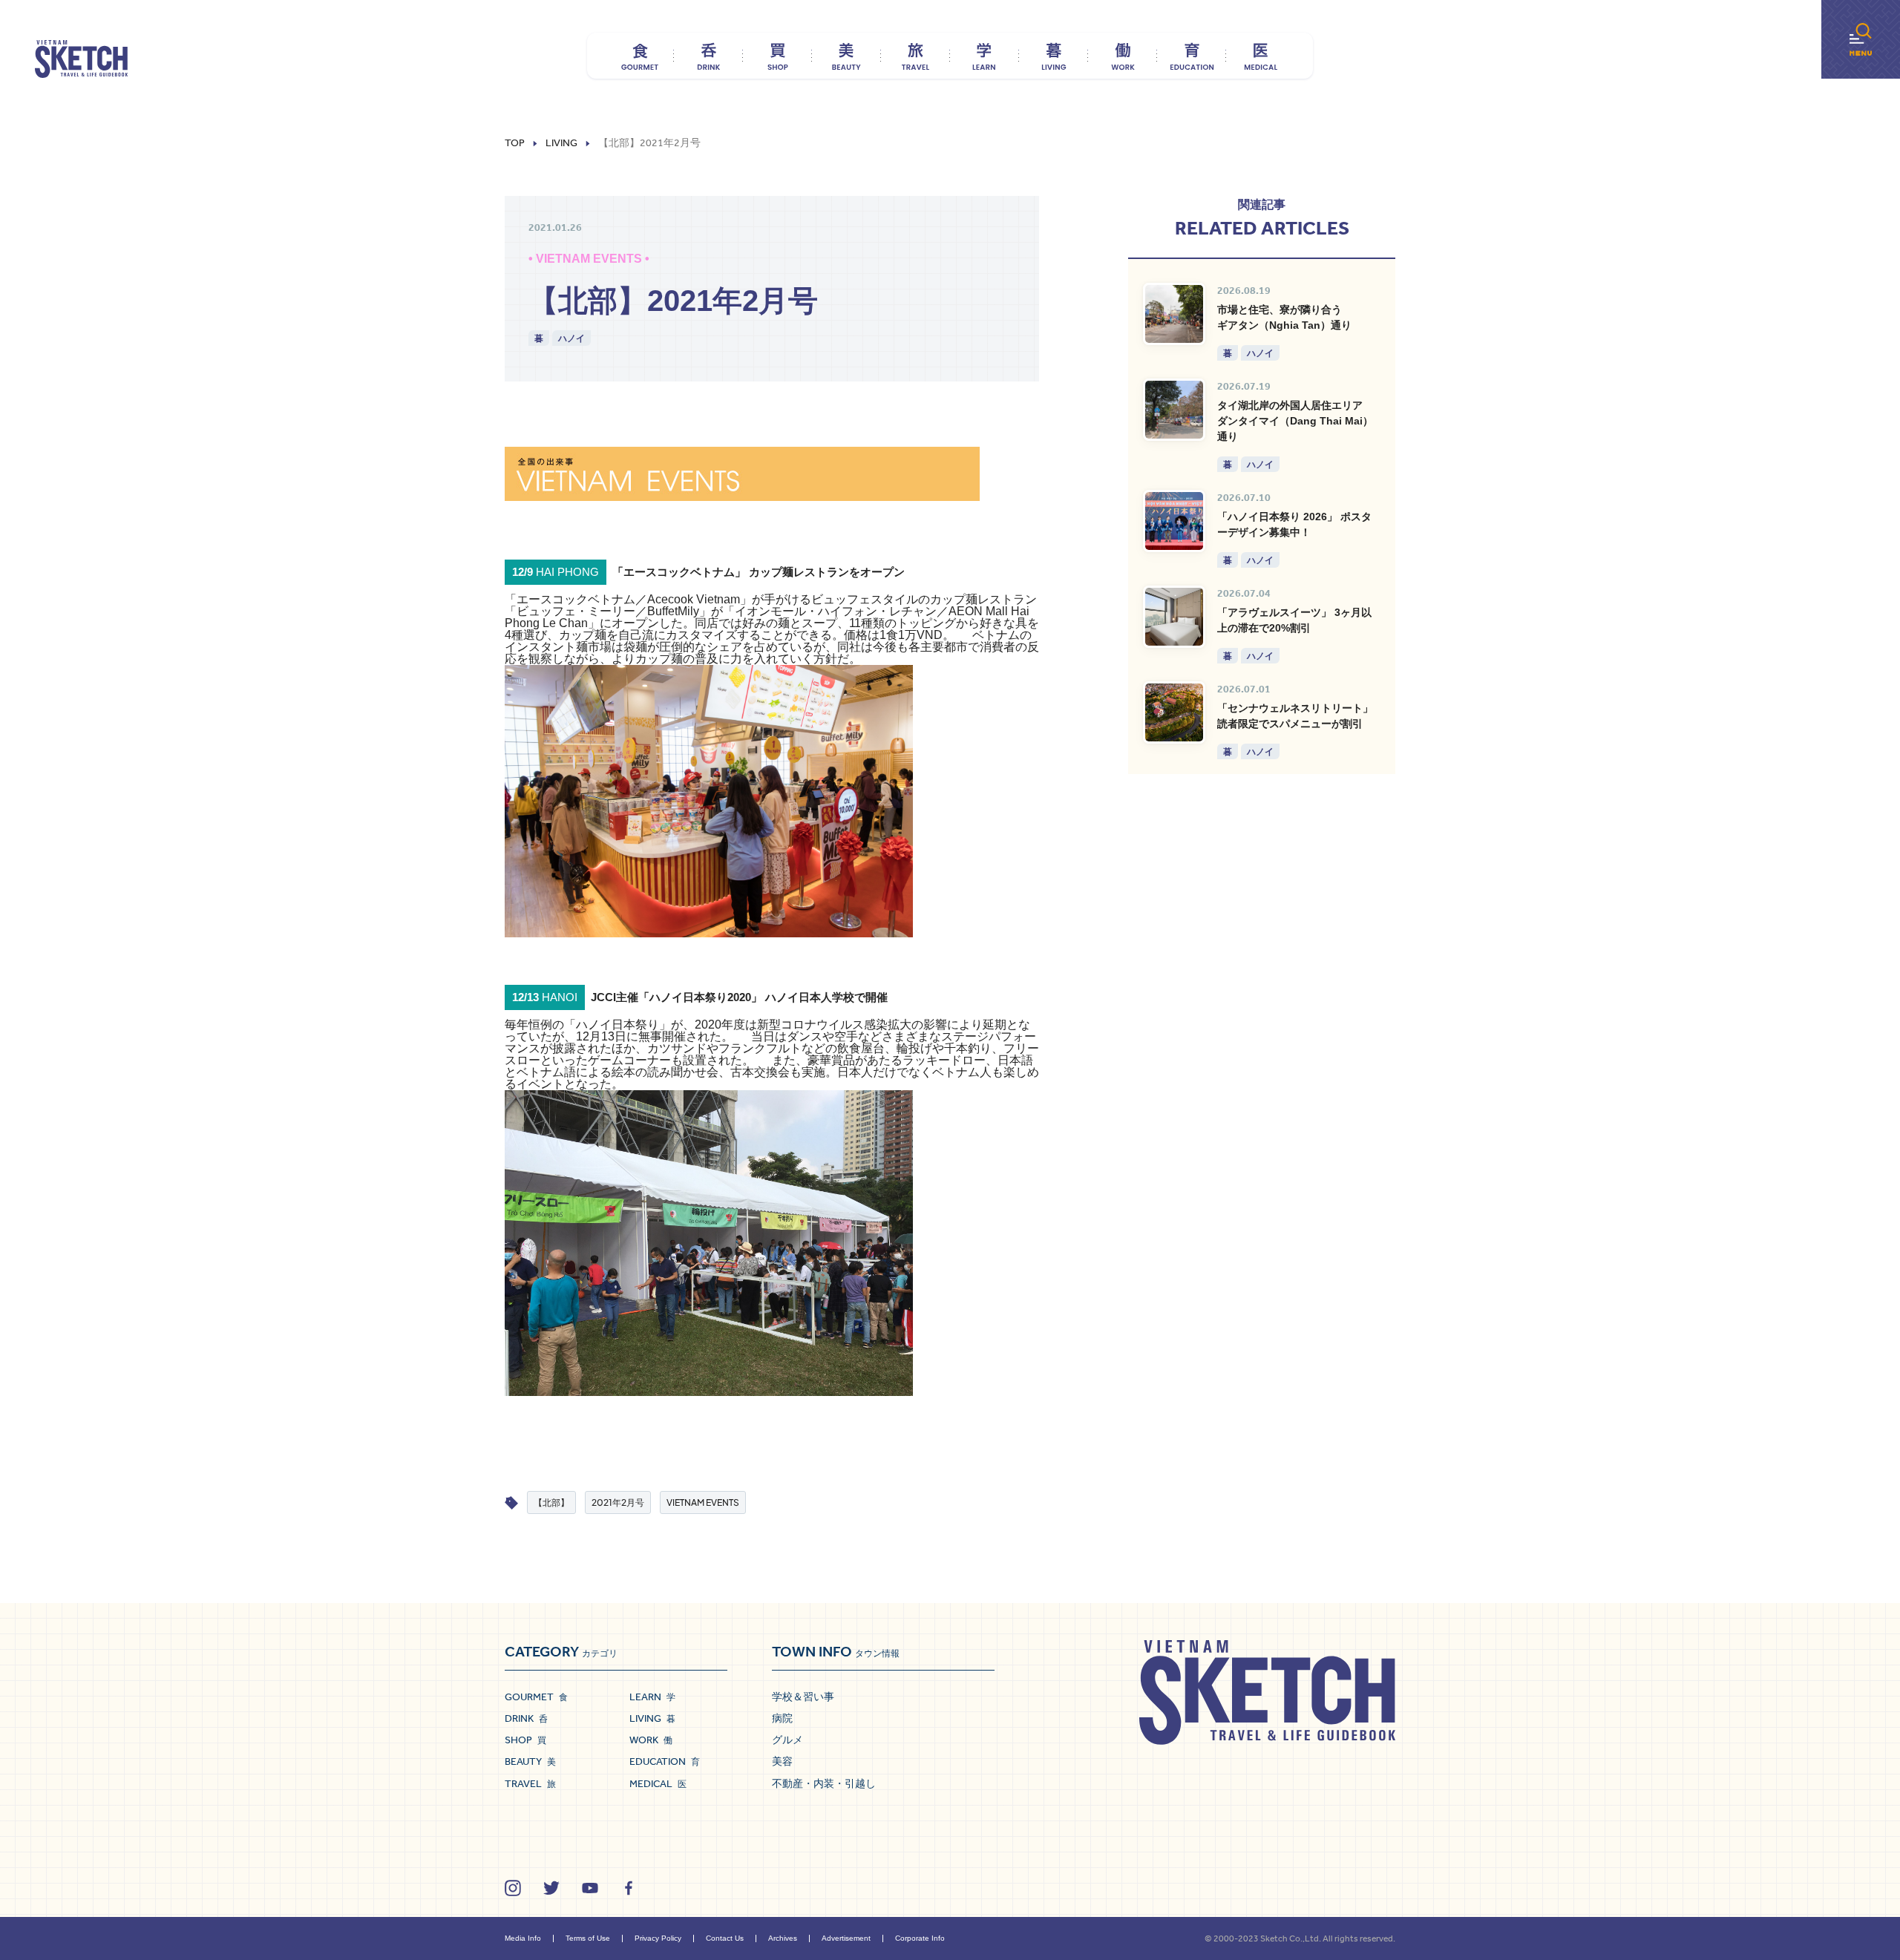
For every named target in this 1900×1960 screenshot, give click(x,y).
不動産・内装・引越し (824, 1783)
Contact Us (725, 1938)
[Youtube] (590, 1888)
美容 (782, 1761)
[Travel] (915, 56)
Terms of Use (588, 1938)
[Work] (1123, 56)
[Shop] (777, 56)
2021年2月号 (618, 1502)
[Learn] (985, 56)
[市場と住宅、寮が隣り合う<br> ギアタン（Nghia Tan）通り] (1174, 314)
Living (561, 143)
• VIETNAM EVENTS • (589, 259)
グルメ (787, 1740)
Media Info (523, 1938)
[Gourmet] (639, 56)
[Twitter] (551, 1888)
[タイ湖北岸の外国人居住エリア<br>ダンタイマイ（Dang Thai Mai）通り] (1174, 410)
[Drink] (708, 56)
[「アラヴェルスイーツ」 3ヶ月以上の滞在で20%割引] (1174, 617)
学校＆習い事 (803, 1697)
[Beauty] (846, 56)
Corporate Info (920, 1938)
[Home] (81, 59)
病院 (782, 1718)
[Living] (1054, 56)
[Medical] (1261, 56)
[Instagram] (513, 1888)
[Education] (1192, 56)
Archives (783, 1938)
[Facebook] (629, 1888)
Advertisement (846, 1938)
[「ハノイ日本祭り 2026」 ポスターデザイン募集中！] (1174, 521)
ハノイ (571, 338)
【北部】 (551, 1502)
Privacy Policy (658, 1938)
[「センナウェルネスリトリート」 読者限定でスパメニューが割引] (1174, 712)
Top (515, 143)
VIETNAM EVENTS (703, 1502)
